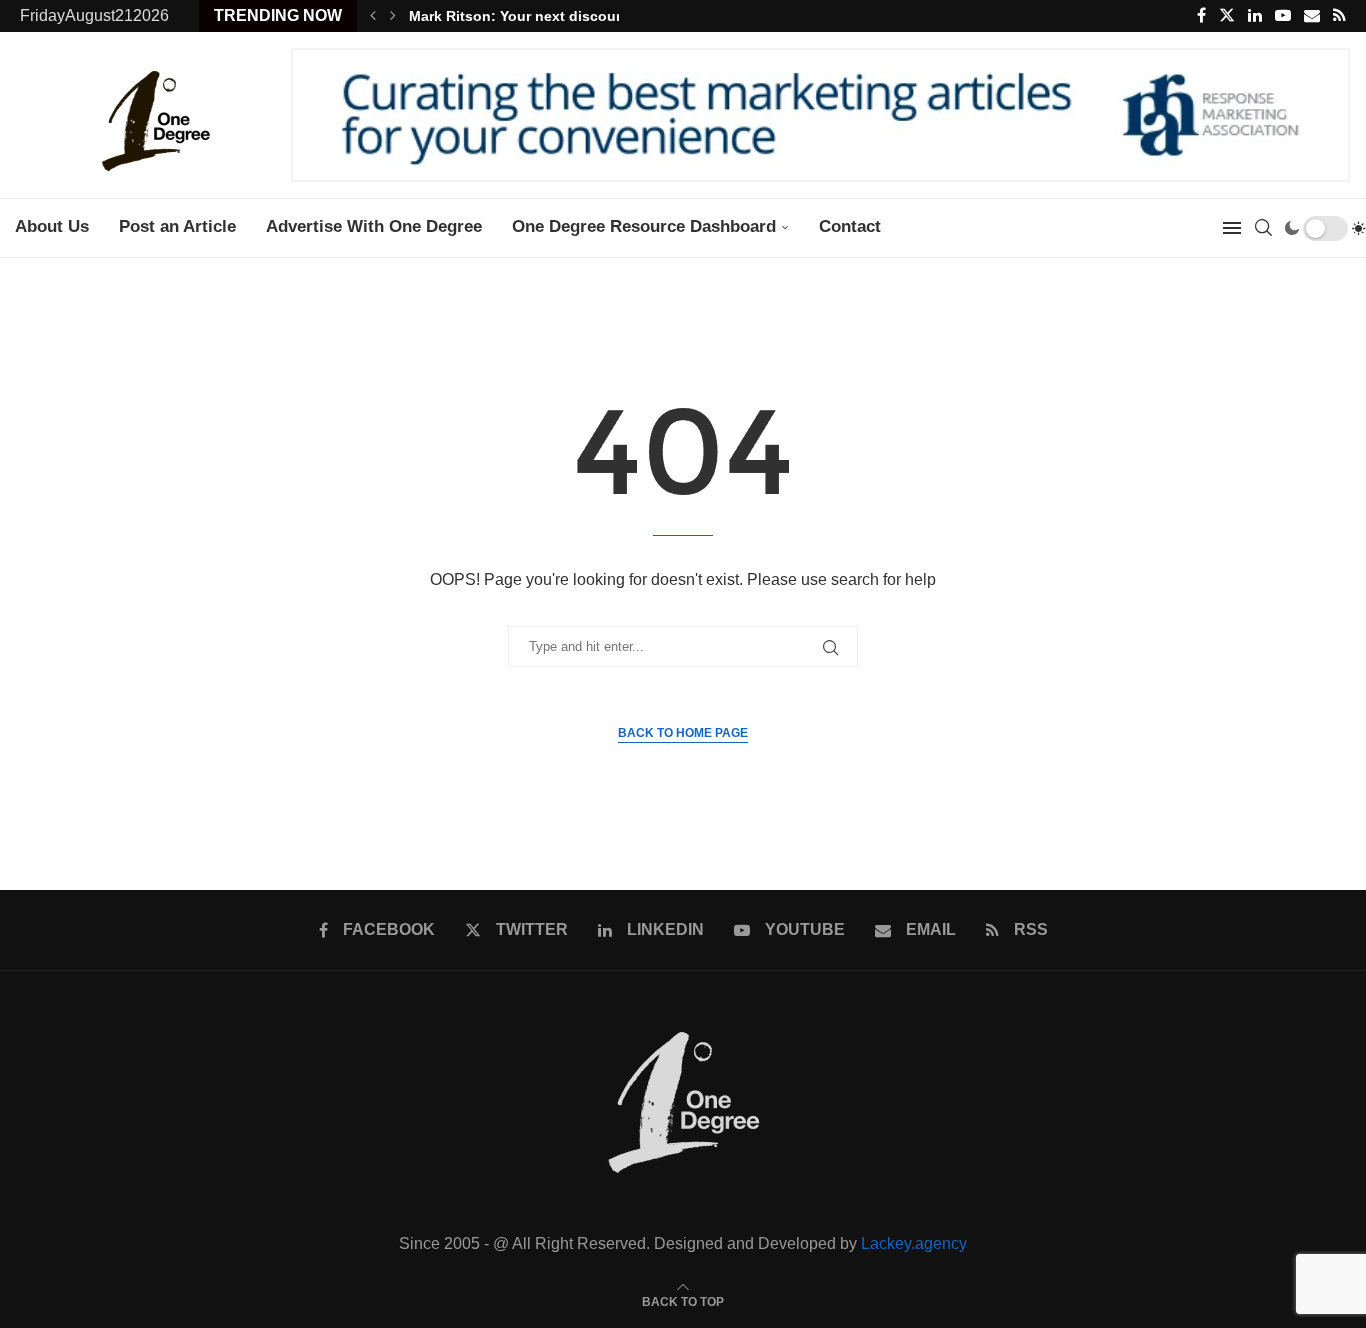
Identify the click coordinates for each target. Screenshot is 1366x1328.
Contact (850, 226)
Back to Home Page (683, 733)
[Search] (1263, 228)
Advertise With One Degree (374, 226)
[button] (373, 16)
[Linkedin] (1255, 16)
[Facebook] (1201, 16)
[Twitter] (1227, 16)
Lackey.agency (914, 1243)
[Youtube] (1283, 16)
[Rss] (1339, 16)
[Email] (1312, 16)
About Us (52, 226)
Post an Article (177, 226)
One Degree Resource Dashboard (644, 226)
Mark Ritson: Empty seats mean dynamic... (554, 16)
